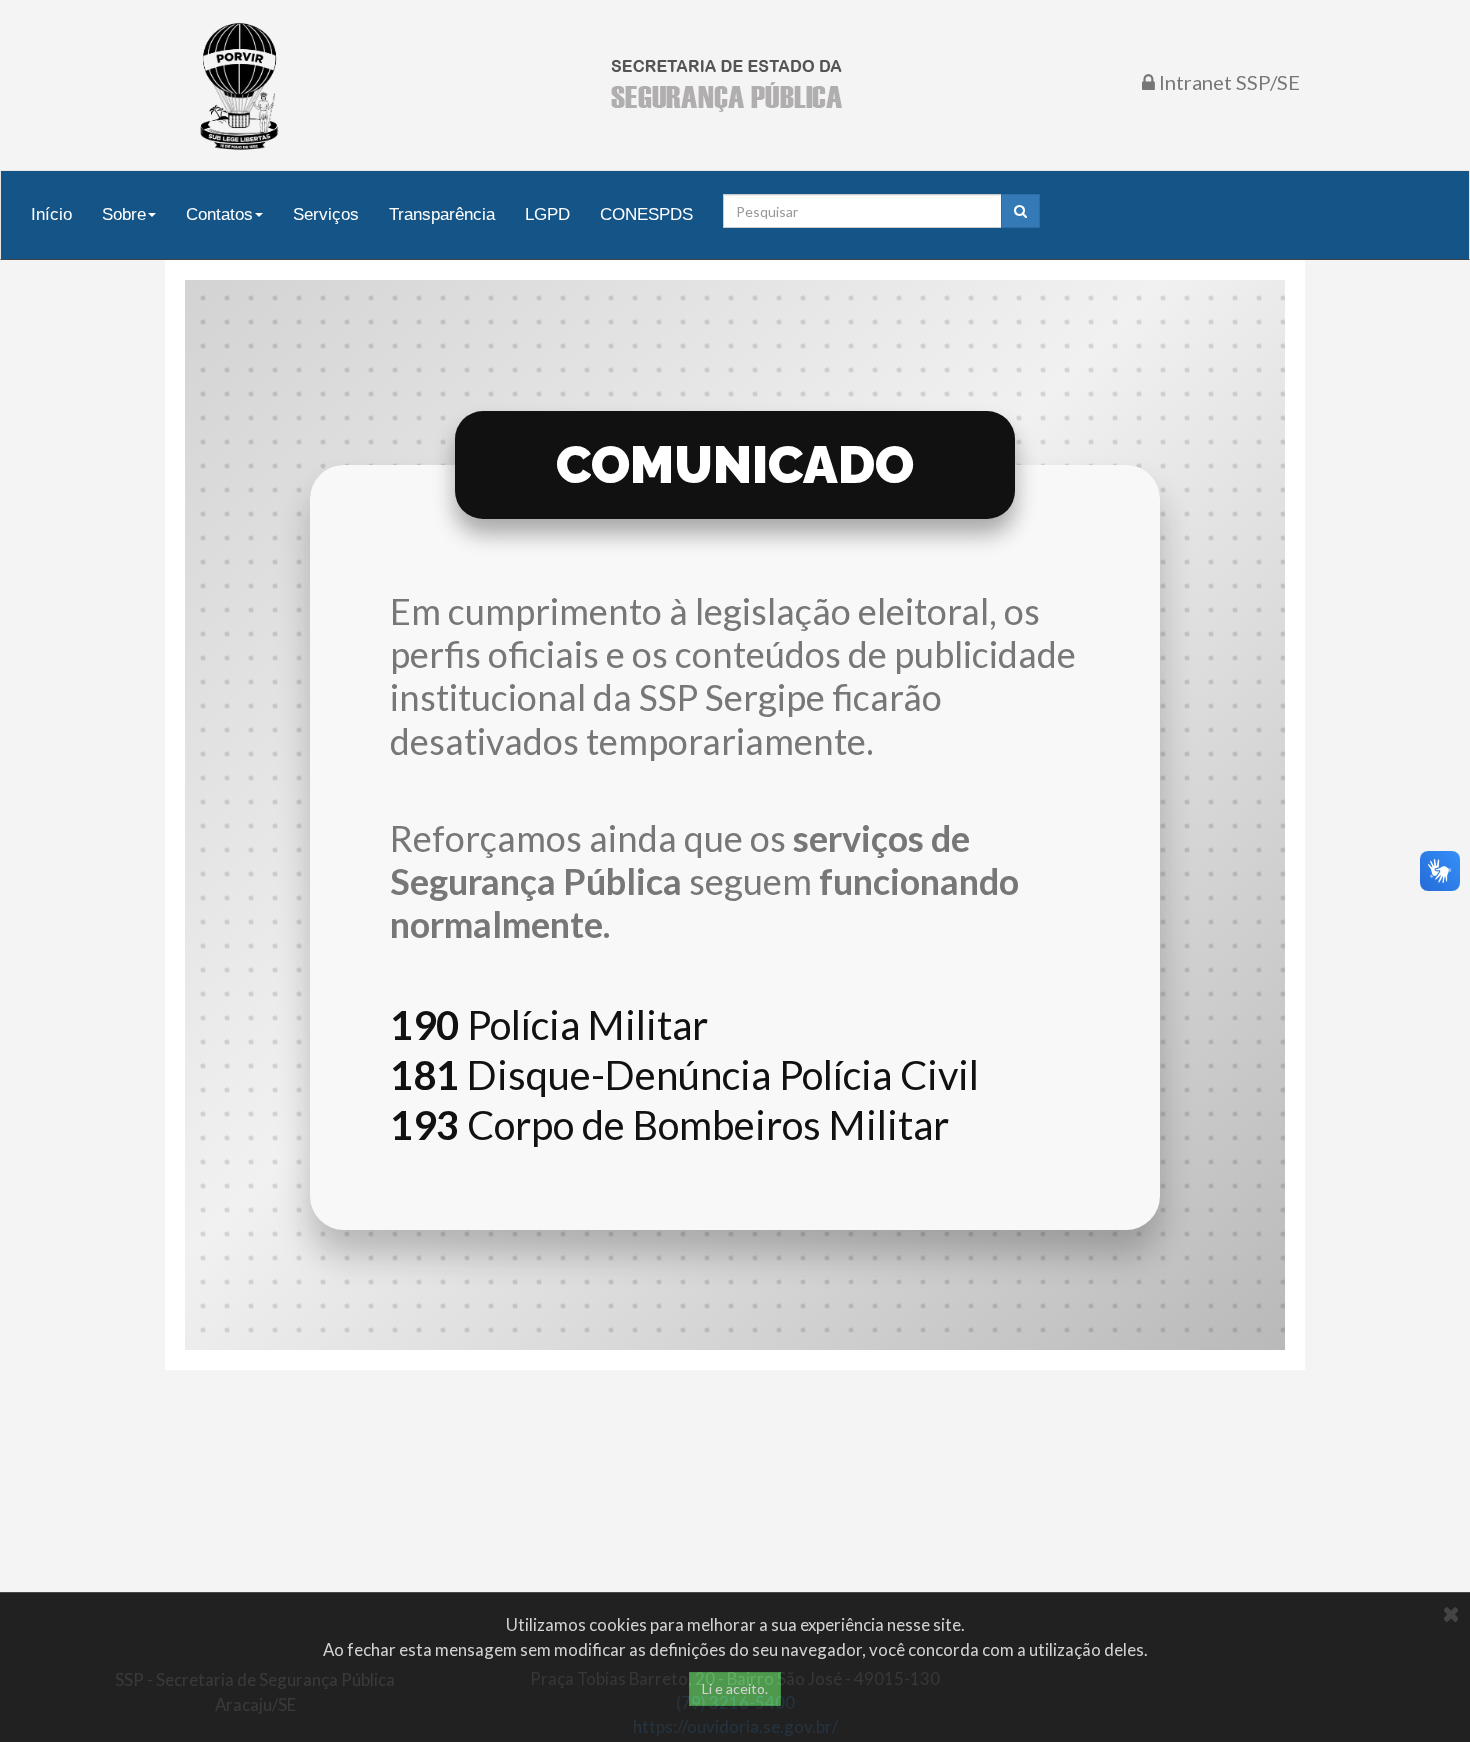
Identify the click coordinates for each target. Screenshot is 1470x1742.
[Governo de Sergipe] (240, 85)
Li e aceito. (735, 1688)
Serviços (326, 214)
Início (51, 214)
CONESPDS (646, 214)
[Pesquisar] (1020, 211)
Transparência (442, 214)
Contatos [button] (219, 214)
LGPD (547, 214)
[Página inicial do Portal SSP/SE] (726, 85)
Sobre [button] (124, 214)
